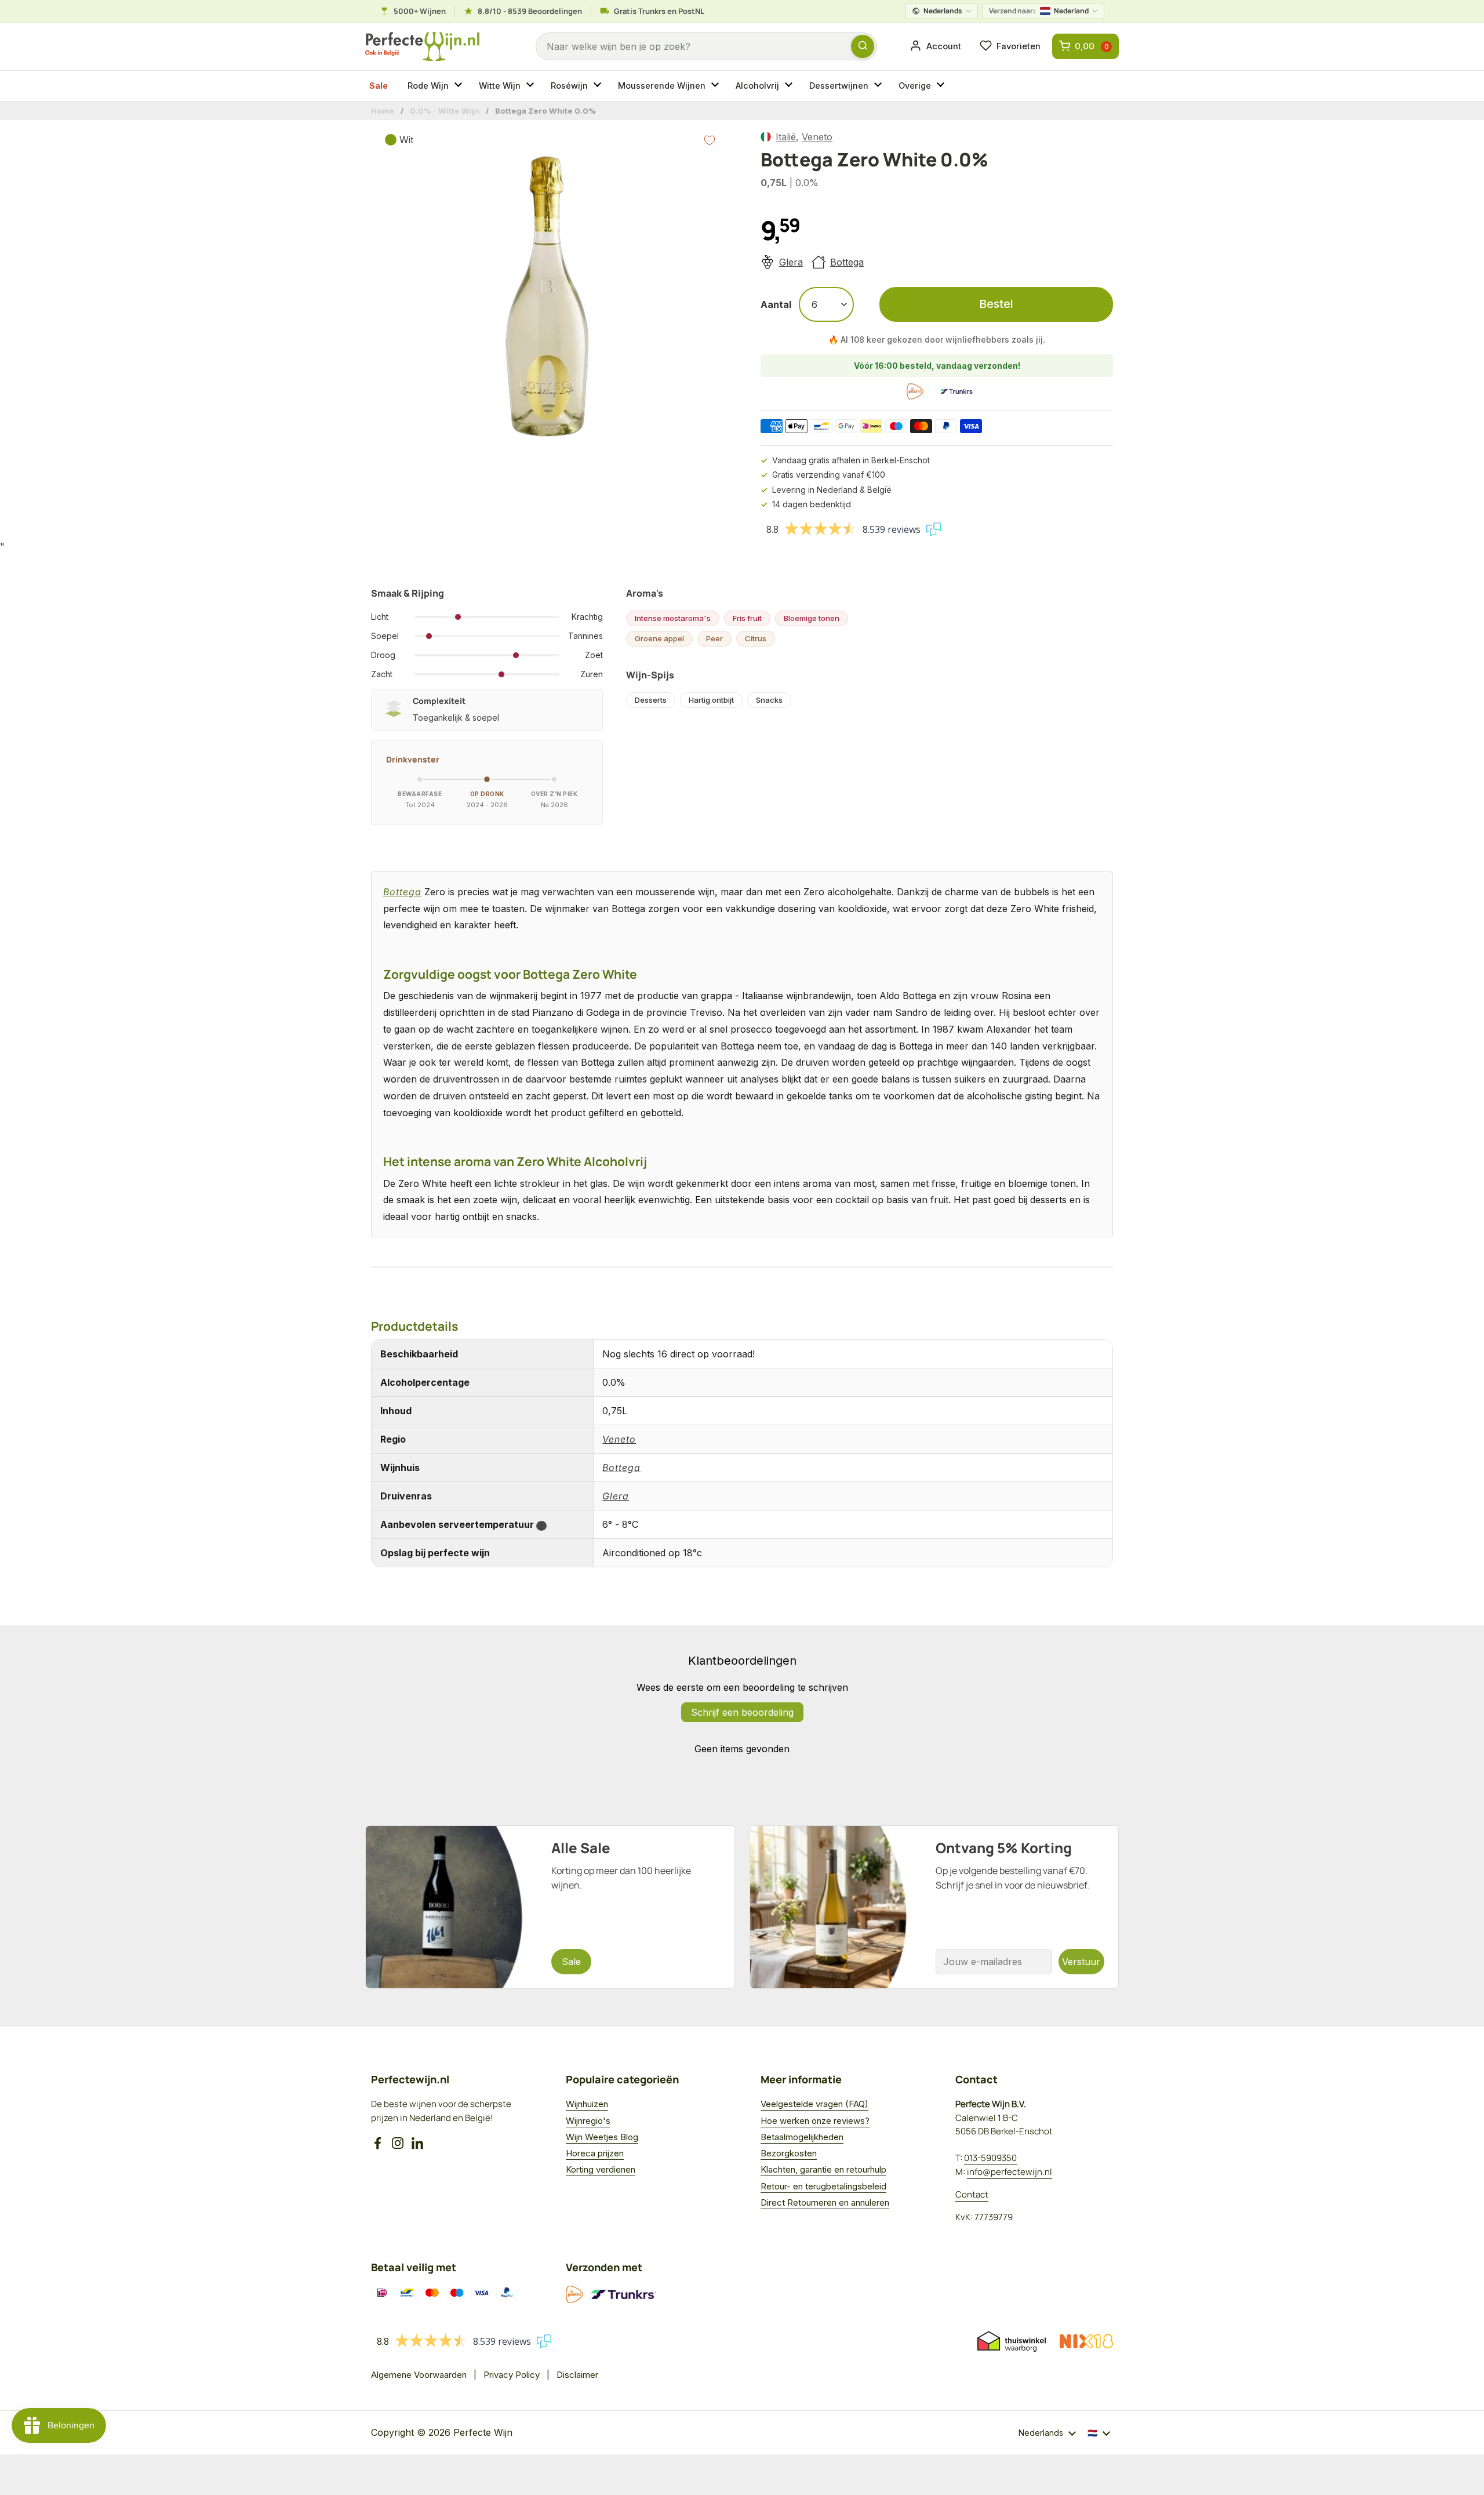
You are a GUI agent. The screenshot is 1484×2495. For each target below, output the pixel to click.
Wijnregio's (588, 2121)
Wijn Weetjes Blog (602, 2137)
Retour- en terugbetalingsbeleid (823, 2186)
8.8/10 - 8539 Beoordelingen (530, 11)
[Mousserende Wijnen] (716, 86)
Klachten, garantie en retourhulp (823, 2169)
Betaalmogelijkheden (802, 2137)
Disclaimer (577, 2375)
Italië (786, 137)
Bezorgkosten (789, 2153)
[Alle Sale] (550, 1907)
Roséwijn (569, 86)
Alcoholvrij (757, 86)
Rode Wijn (428, 86)
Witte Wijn (500, 86)
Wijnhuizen (587, 2104)
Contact (972, 2194)
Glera (791, 262)
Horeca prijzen (595, 2153)
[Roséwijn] (599, 86)
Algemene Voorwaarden (419, 2375)
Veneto (817, 137)
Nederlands (943, 11)
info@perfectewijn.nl (1010, 2172)
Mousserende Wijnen (662, 86)
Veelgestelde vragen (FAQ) (814, 2104)
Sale (379, 86)
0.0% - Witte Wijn (445, 111)
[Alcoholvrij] (790, 86)
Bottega (847, 262)
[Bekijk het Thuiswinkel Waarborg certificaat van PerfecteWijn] (1012, 2341)
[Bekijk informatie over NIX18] (1086, 2341)
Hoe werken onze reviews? (815, 2121)
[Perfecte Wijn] (422, 47)
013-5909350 (990, 2158)
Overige (915, 86)
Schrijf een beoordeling (742, 1712)
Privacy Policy (512, 2375)
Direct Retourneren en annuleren (825, 2202)
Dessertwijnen (839, 86)
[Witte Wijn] (532, 86)
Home (383, 111)
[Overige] (942, 86)
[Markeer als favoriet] (710, 140)
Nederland (1039, 11)
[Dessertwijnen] (879, 86)
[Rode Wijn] (460, 86)
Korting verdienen (601, 2169)
